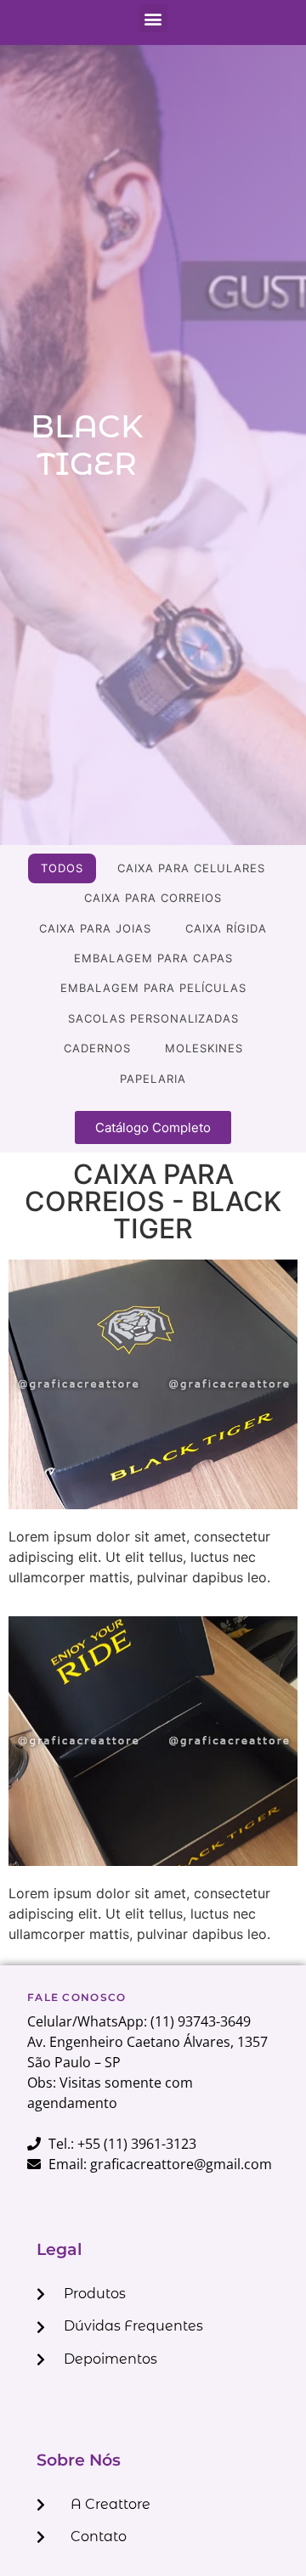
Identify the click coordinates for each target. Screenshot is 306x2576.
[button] (153, 18)
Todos (62, 868)
